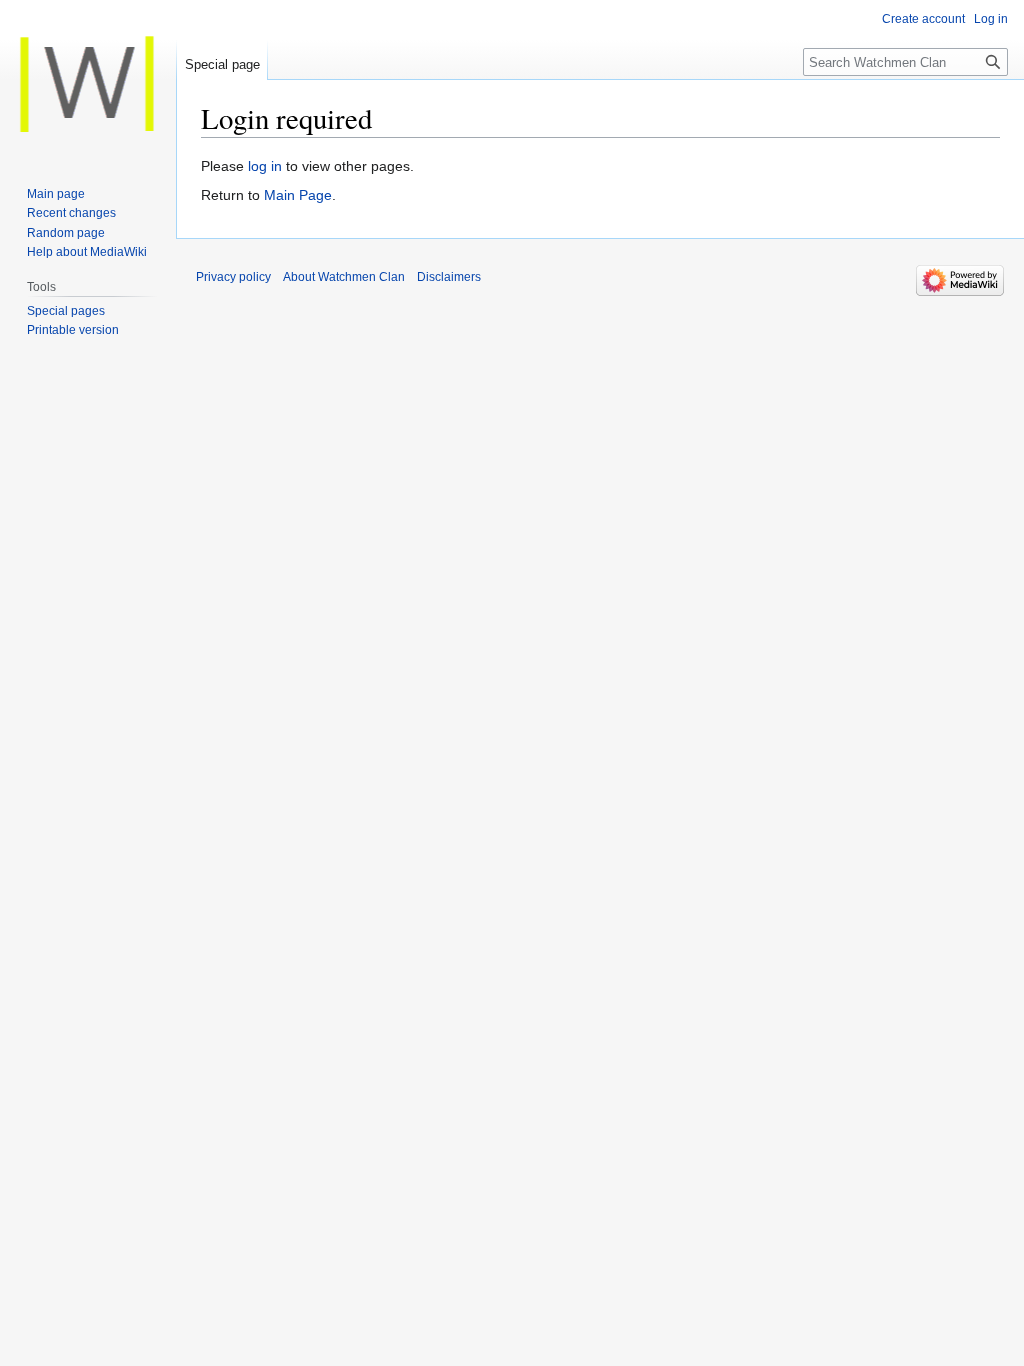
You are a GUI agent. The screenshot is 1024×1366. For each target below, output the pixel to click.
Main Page (298, 195)
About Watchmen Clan (344, 277)
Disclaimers (449, 277)
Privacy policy (233, 277)
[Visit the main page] (88, 80)
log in (265, 166)
